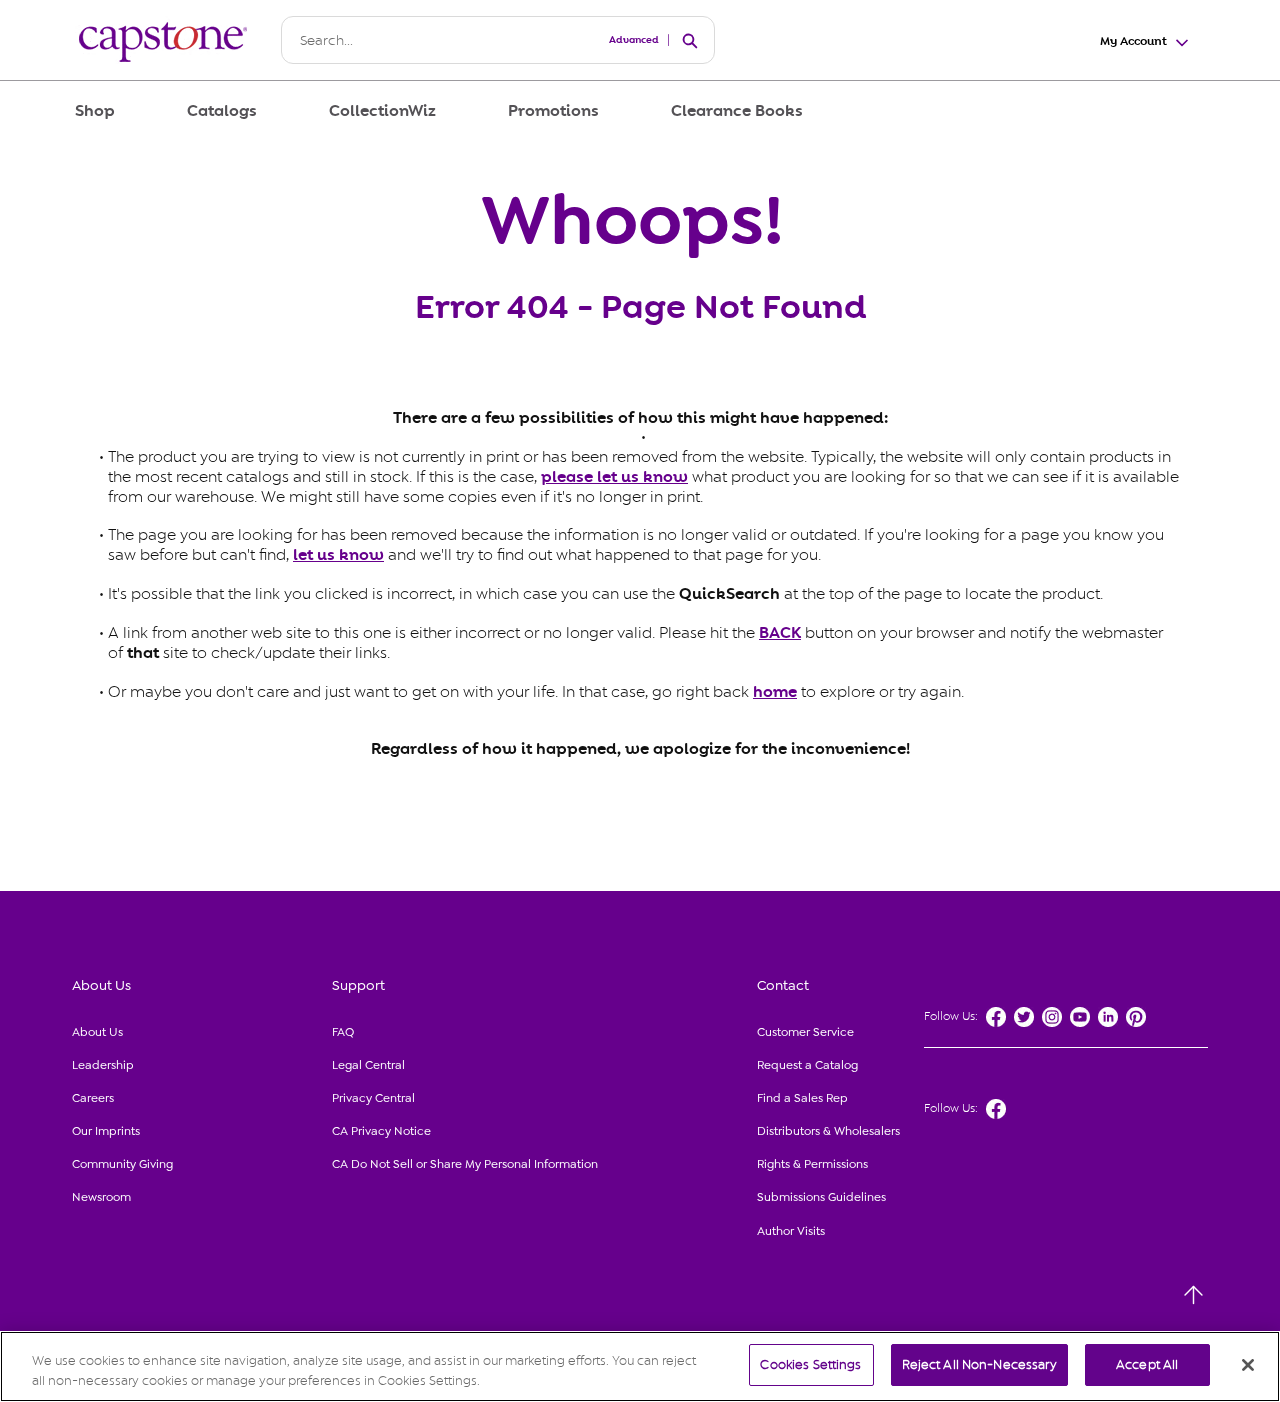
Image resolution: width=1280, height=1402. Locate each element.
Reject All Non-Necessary (979, 1364)
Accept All (1147, 1364)
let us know (338, 555)
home (775, 692)
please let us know (614, 477)
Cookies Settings (810, 1364)
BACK (780, 633)
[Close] (1248, 1365)
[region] (640, 1366)
